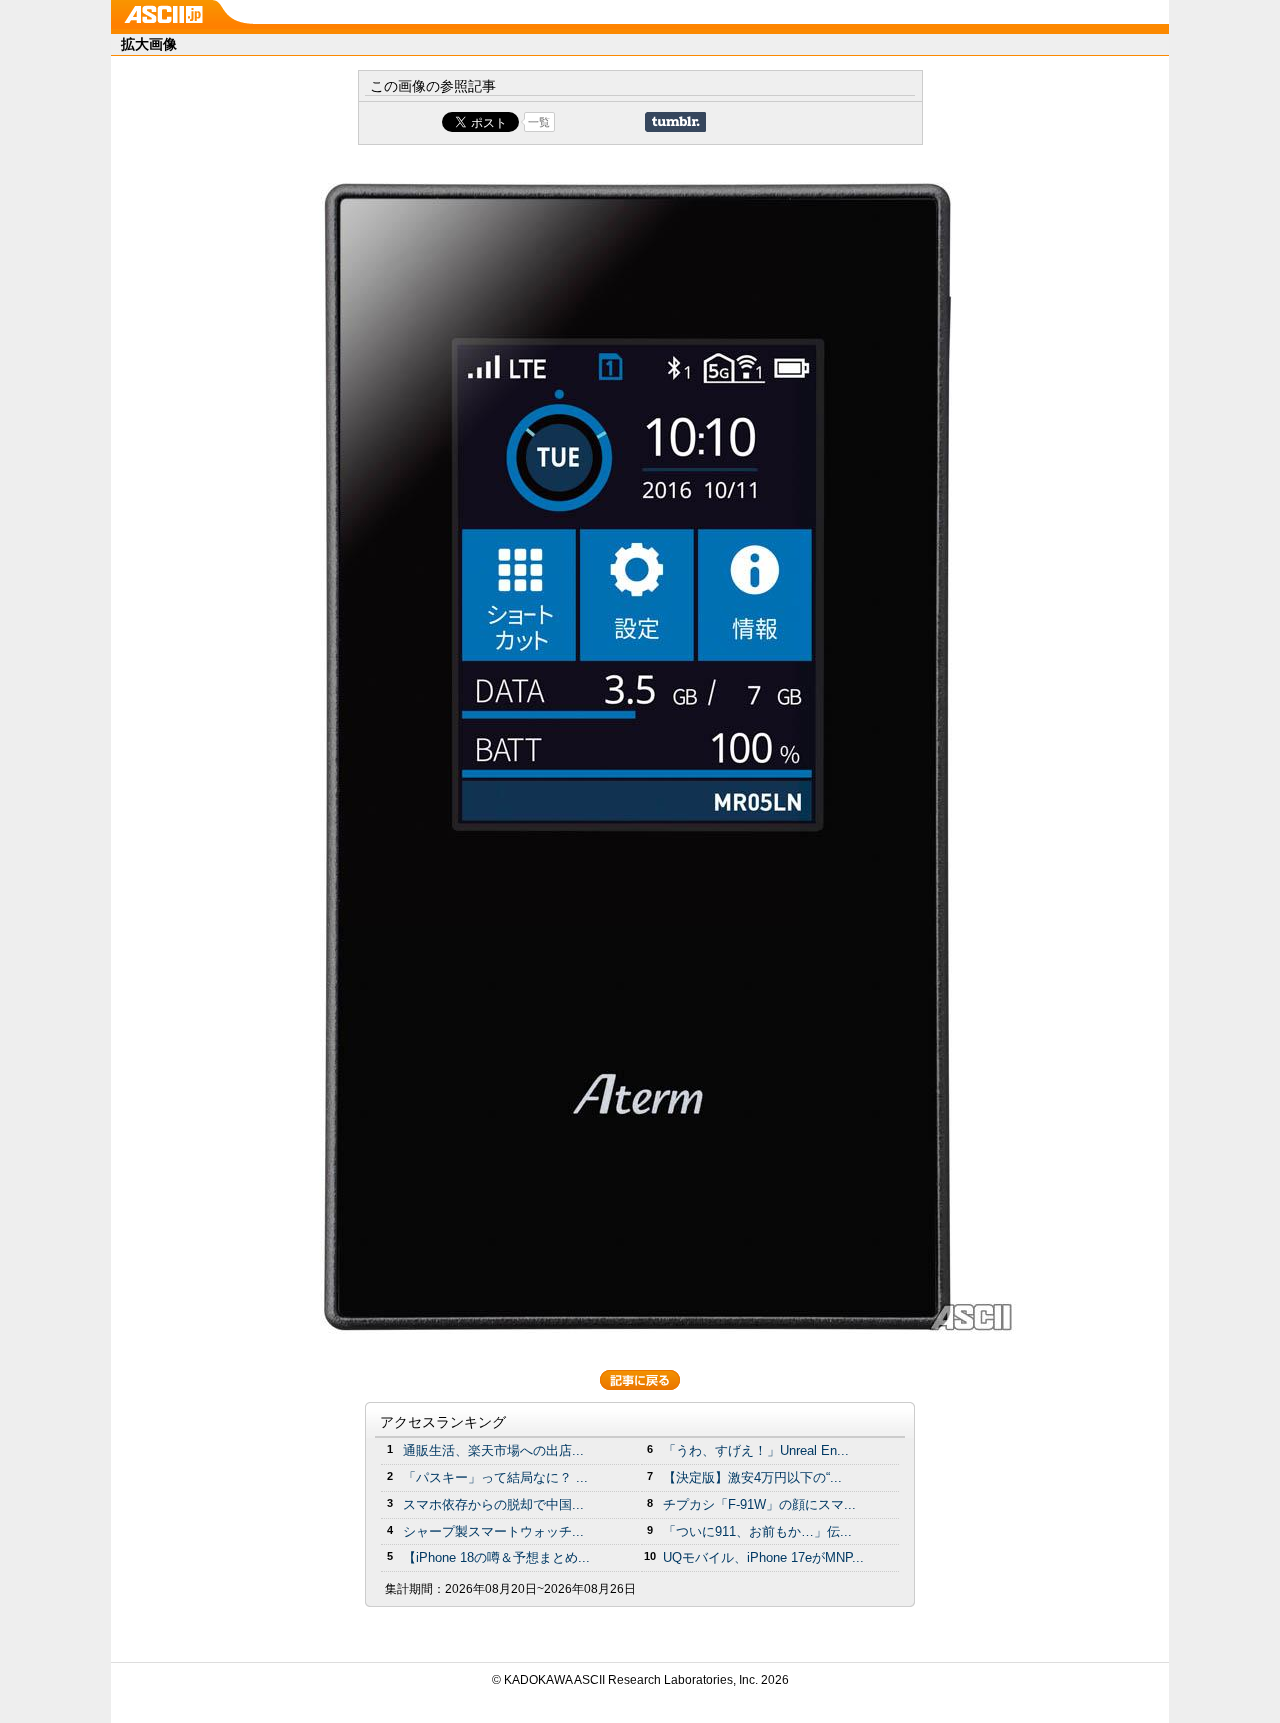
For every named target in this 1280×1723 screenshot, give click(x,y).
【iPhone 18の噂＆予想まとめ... (496, 1557)
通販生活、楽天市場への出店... (493, 1450)
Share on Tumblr (675, 122)
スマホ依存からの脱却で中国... (493, 1504)
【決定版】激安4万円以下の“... (752, 1477)
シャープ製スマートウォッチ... (493, 1531)
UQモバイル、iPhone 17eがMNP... (763, 1557)
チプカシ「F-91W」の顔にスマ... (759, 1504)
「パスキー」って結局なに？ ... (495, 1477)
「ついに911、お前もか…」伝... (757, 1531)
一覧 (539, 122)
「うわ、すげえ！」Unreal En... (756, 1450)
